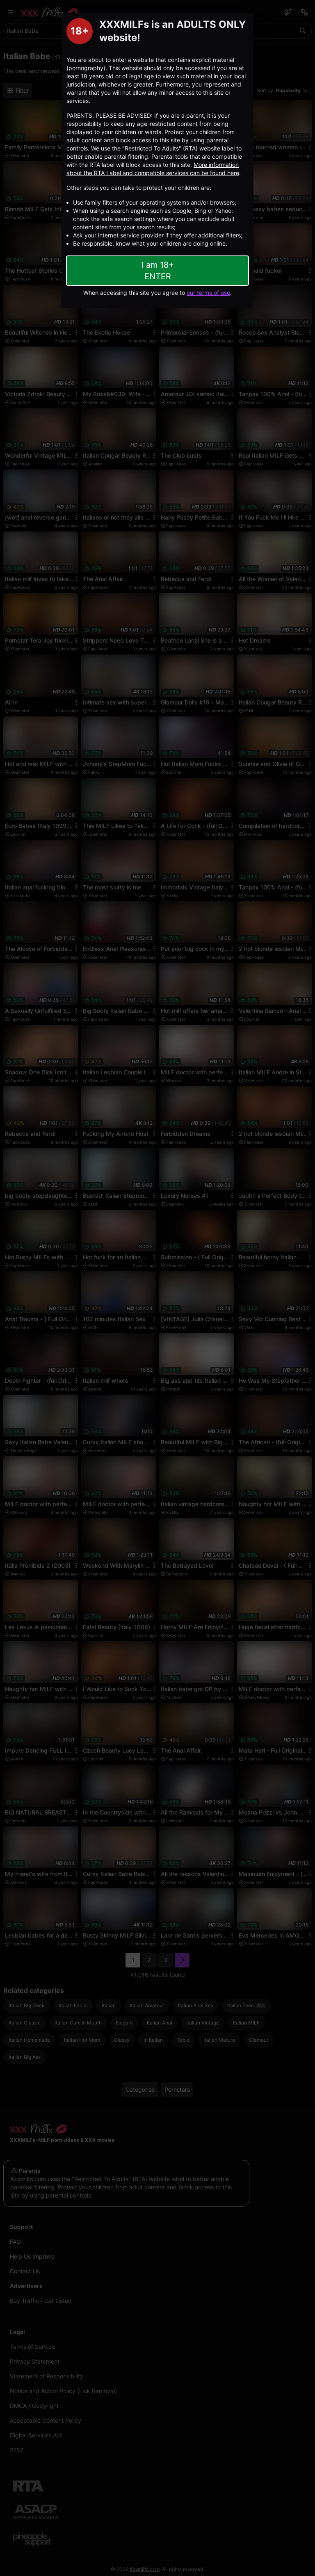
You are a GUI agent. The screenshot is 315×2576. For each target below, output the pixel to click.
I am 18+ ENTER (158, 271)
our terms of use (208, 293)
